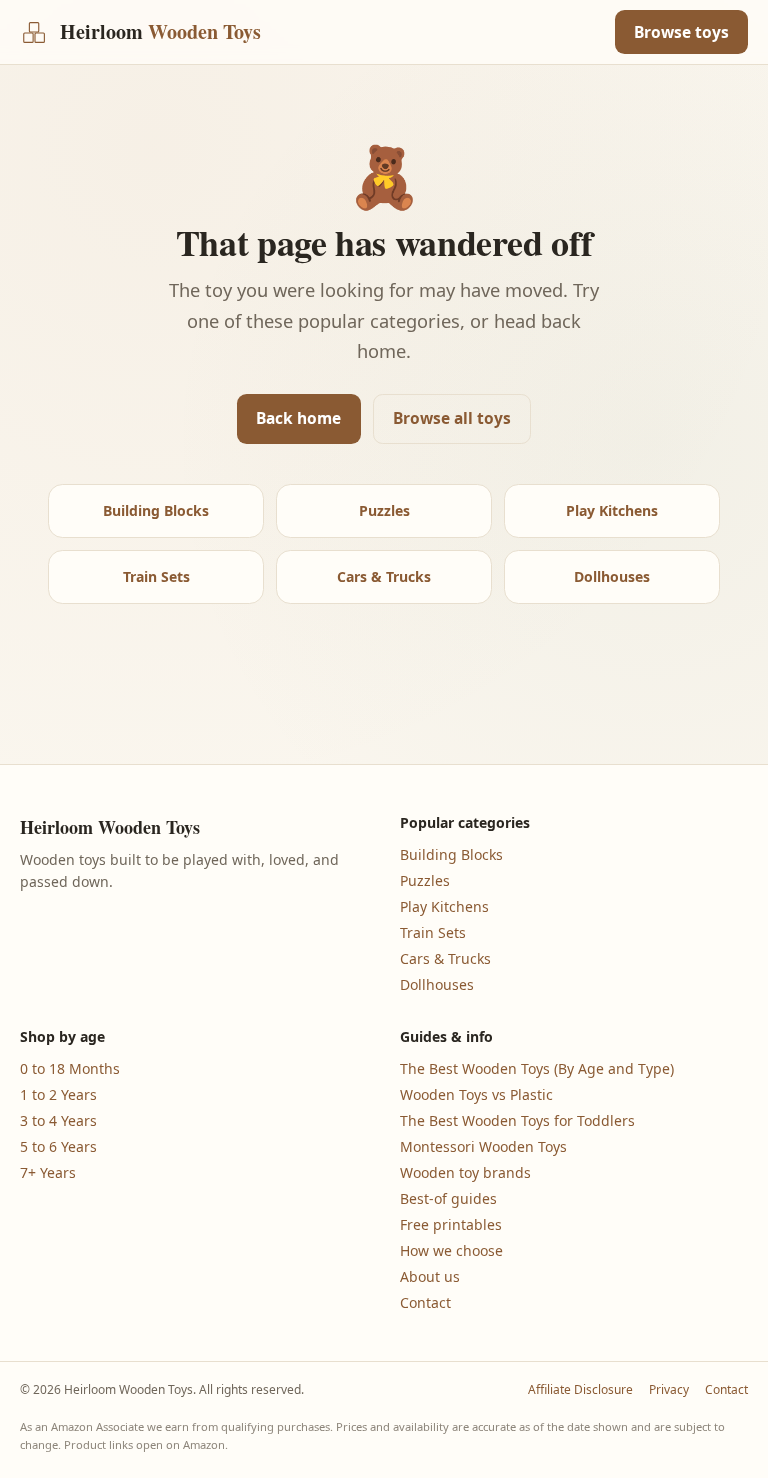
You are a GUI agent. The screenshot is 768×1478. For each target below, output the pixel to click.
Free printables (451, 1224)
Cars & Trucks (384, 576)
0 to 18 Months (70, 1068)
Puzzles (384, 510)
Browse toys (681, 32)
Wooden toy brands (465, 1172)
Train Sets (156, 576)
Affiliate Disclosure (580, 1390)
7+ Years (48, 1172)
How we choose (451, 1250)
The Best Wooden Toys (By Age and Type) (537, 1068)
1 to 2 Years (58, 1094)
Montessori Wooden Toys (483, 1146)
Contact (425, 1302)
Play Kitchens (612, 510)
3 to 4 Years (58, 1120)
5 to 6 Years (58, 1146)
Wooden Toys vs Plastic (476, 1094)
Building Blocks (156, 510)
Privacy (669, 1390)
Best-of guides (448, 1198)
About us (430, 1276)
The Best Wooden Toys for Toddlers (517, 1120)
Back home (298, 418)
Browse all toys (452, 418)
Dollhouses (612, 576)
